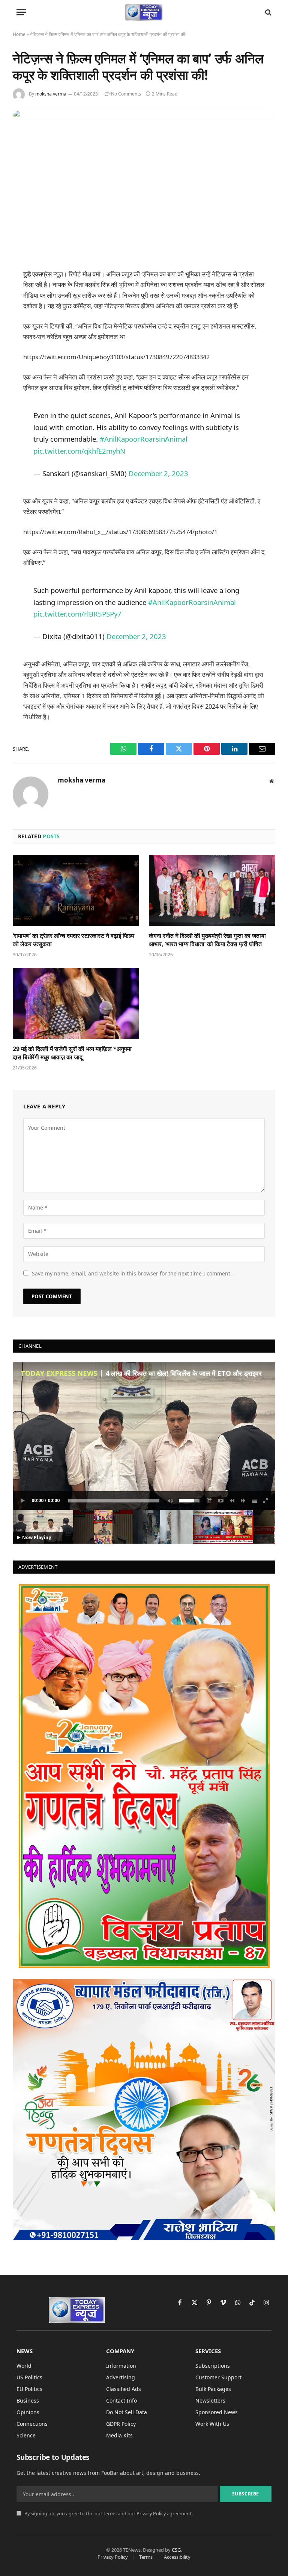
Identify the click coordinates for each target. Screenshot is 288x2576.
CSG (176, 2550)
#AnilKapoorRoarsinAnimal (144, 439)
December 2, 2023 (158, 473)
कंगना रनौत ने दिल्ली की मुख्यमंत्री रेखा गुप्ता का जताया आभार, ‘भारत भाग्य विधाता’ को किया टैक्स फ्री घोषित (207, 940)
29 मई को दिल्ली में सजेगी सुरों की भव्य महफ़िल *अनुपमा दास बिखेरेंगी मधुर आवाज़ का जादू (72, 1053)
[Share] (210, 1501)
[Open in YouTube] (221, 1501)
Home (19, 34)
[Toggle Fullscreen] (266, 1501)
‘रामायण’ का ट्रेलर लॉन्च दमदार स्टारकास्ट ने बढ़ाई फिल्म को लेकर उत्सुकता (73, 940)
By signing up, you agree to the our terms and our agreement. (108, 2514)
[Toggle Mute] (169, 1501)
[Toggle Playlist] (255, 1501)
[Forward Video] (243, 1501)
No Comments (126, 94)
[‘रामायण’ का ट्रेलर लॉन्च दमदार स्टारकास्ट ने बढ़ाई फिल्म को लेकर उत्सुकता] (76, 890)
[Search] (268, 12)
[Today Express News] (144, 12)
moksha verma (51, 94)
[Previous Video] (232, 1501)
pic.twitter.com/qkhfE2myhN (79, 451)
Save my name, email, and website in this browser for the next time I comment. (132, 1273)
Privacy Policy (151, 2514)
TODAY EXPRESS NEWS (59, 1373)
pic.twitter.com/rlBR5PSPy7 (77, 614)
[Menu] (21, 12)
